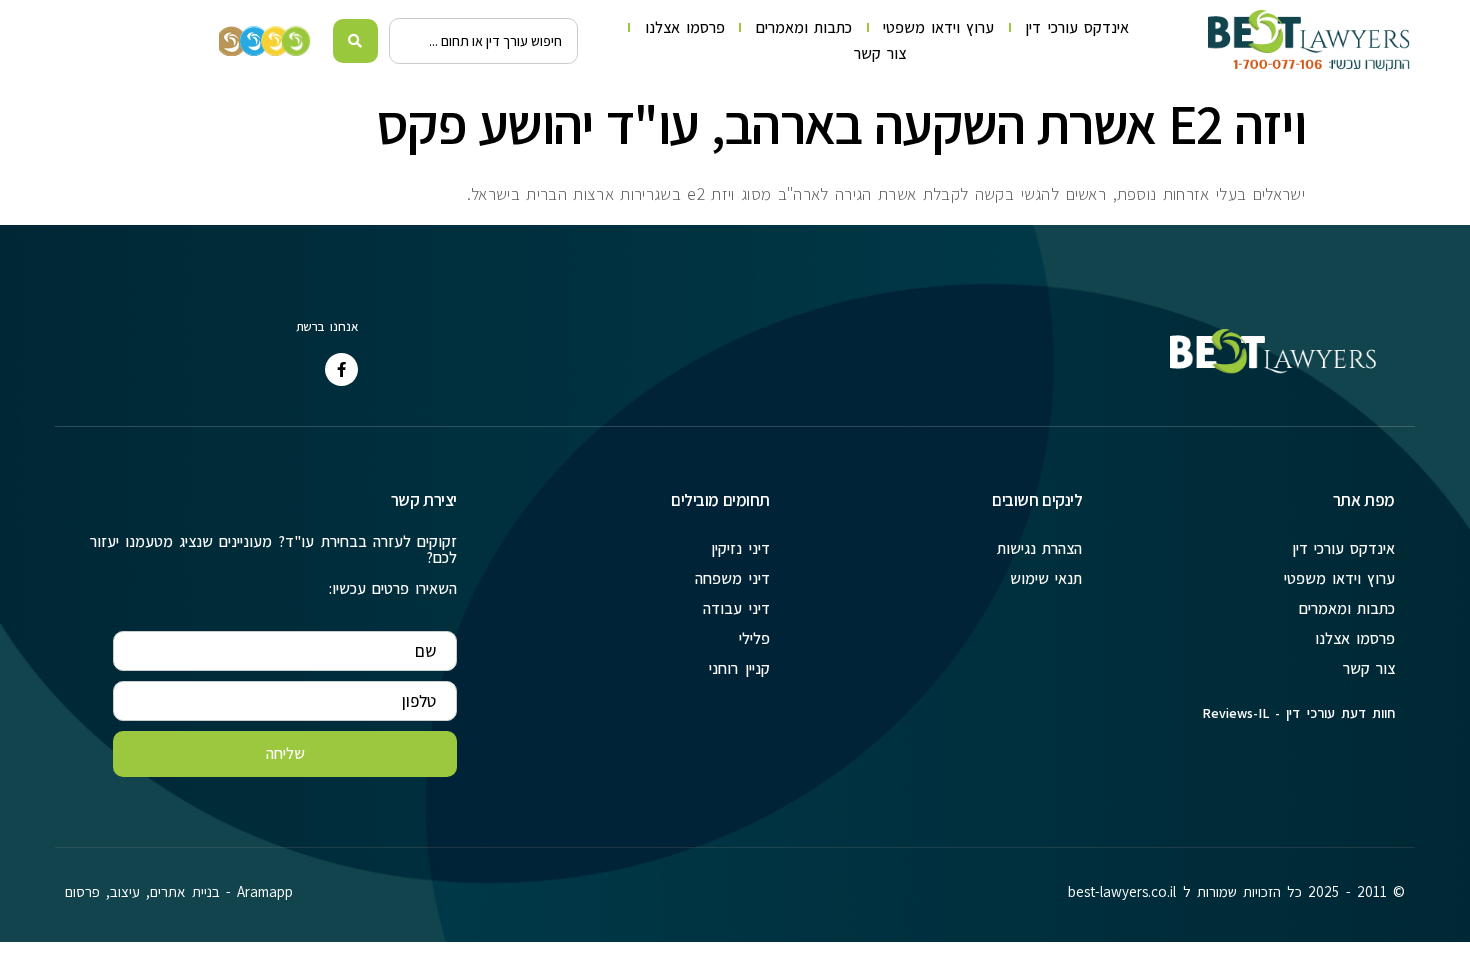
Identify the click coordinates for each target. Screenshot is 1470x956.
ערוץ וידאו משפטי (938, 27)
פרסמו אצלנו (685, 27)
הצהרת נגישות (1039, 548)
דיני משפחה (732, 578)
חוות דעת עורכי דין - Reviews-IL (1298, 713)
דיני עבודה (736, 608)
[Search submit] (355, 41)
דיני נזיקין (740, 548)
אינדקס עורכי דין (1076, 27)
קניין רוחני (739, 668)
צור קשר (880, 53)
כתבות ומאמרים (804, 27)
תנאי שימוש (1046, 578)
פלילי (754, 638)
